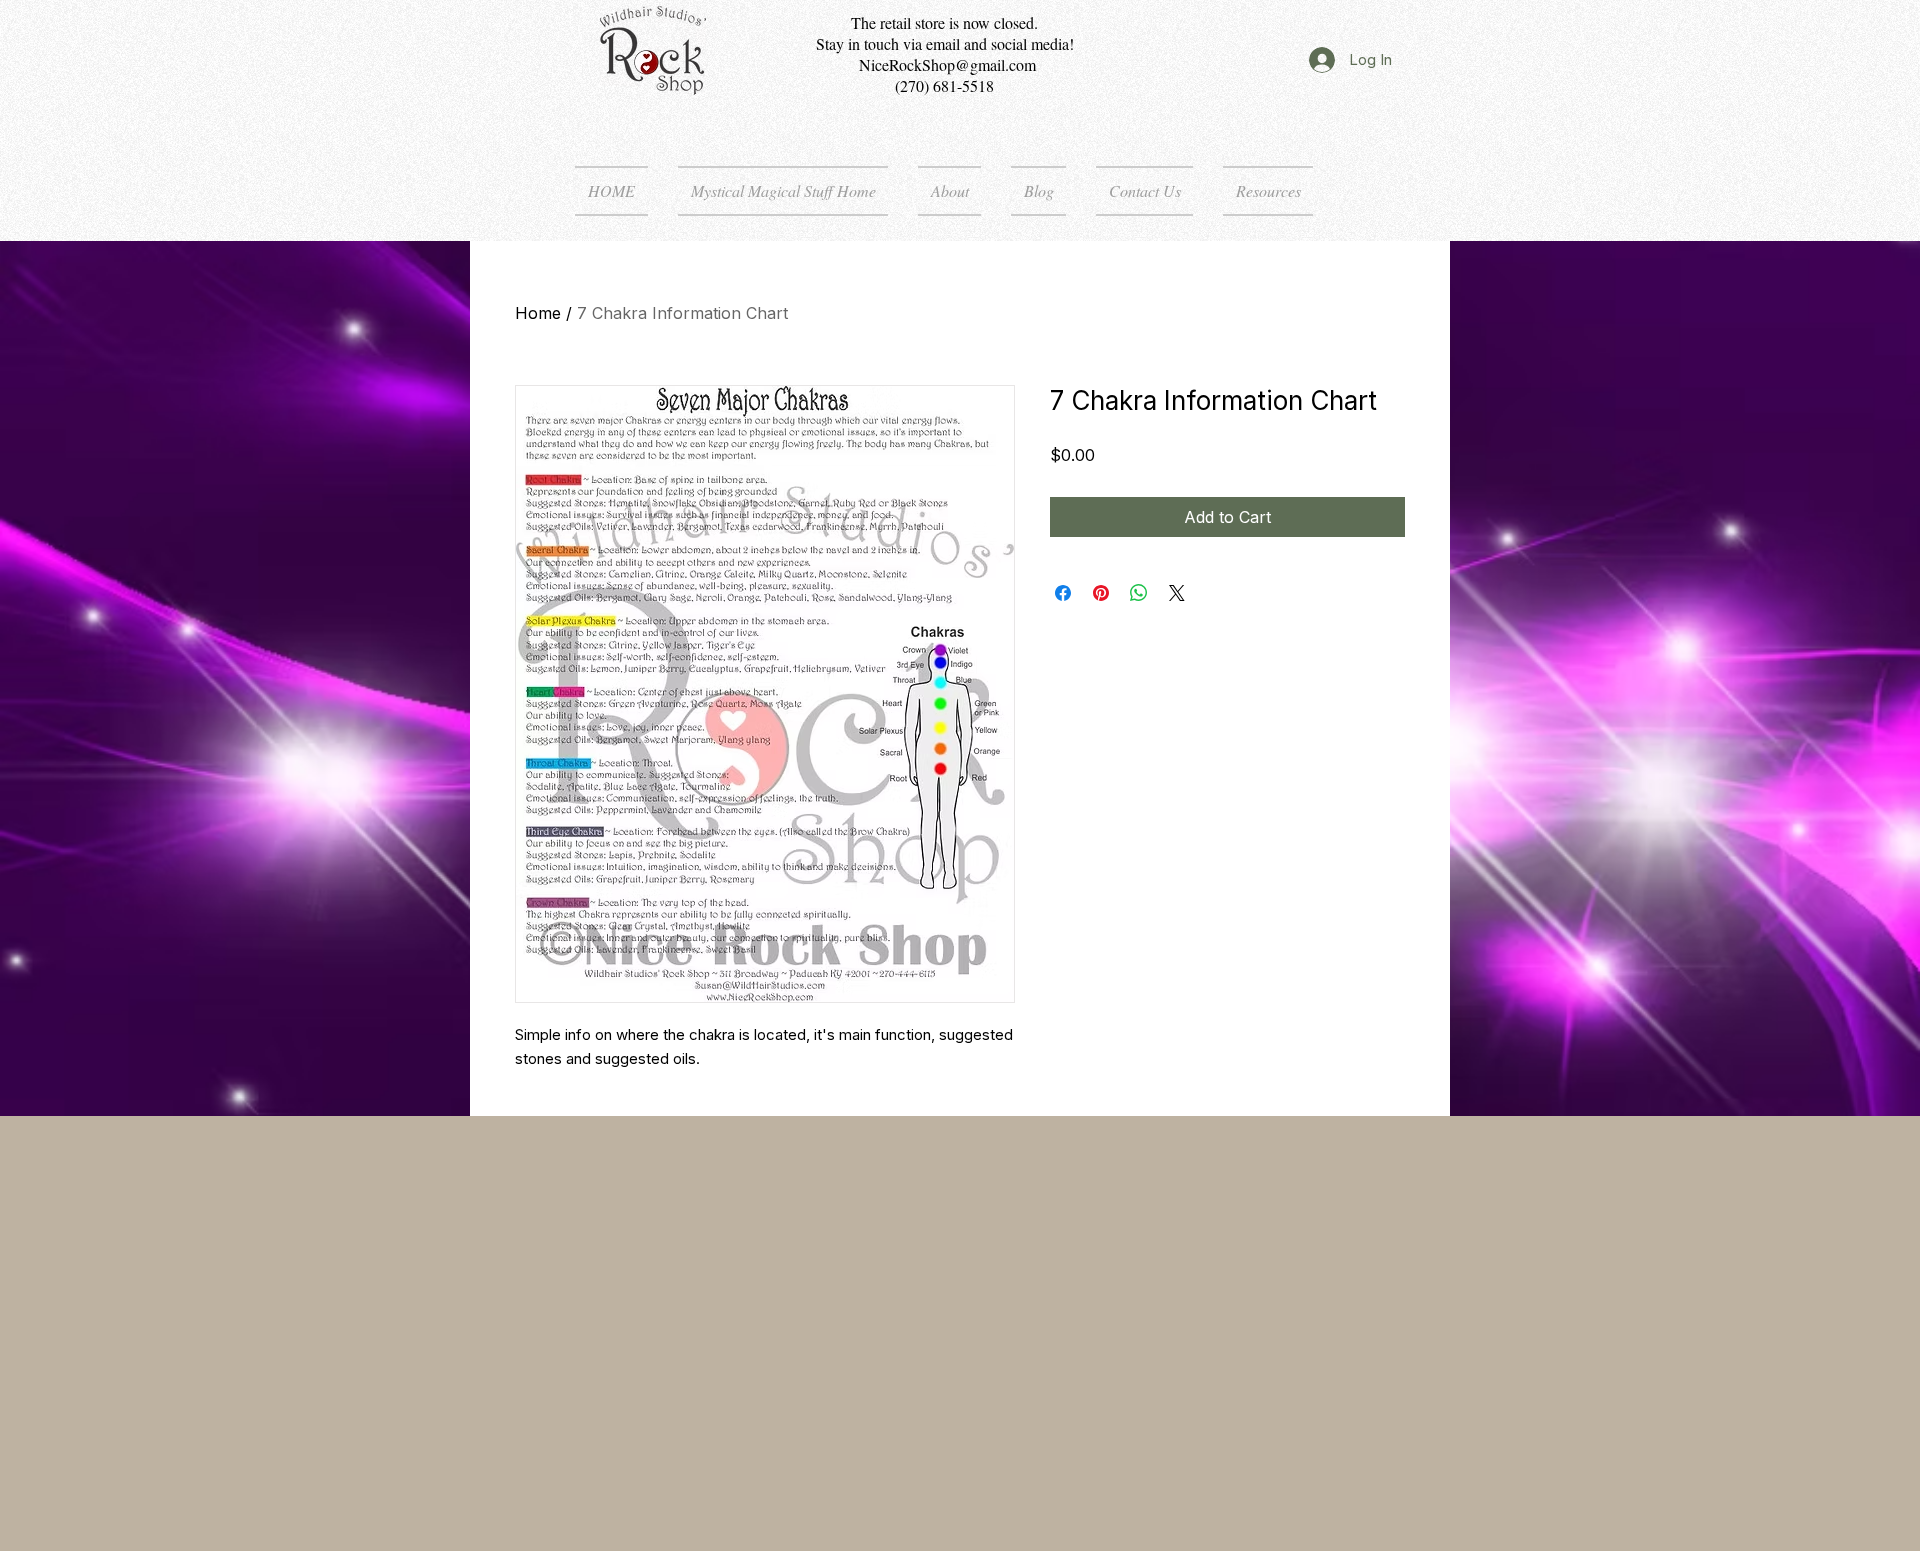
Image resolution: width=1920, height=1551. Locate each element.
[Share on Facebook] (1063, 593)
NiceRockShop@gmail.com (947, 64)
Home (538, 313)
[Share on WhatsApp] (1139, 593)
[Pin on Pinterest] (1101, 593)
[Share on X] (1177, 593)
